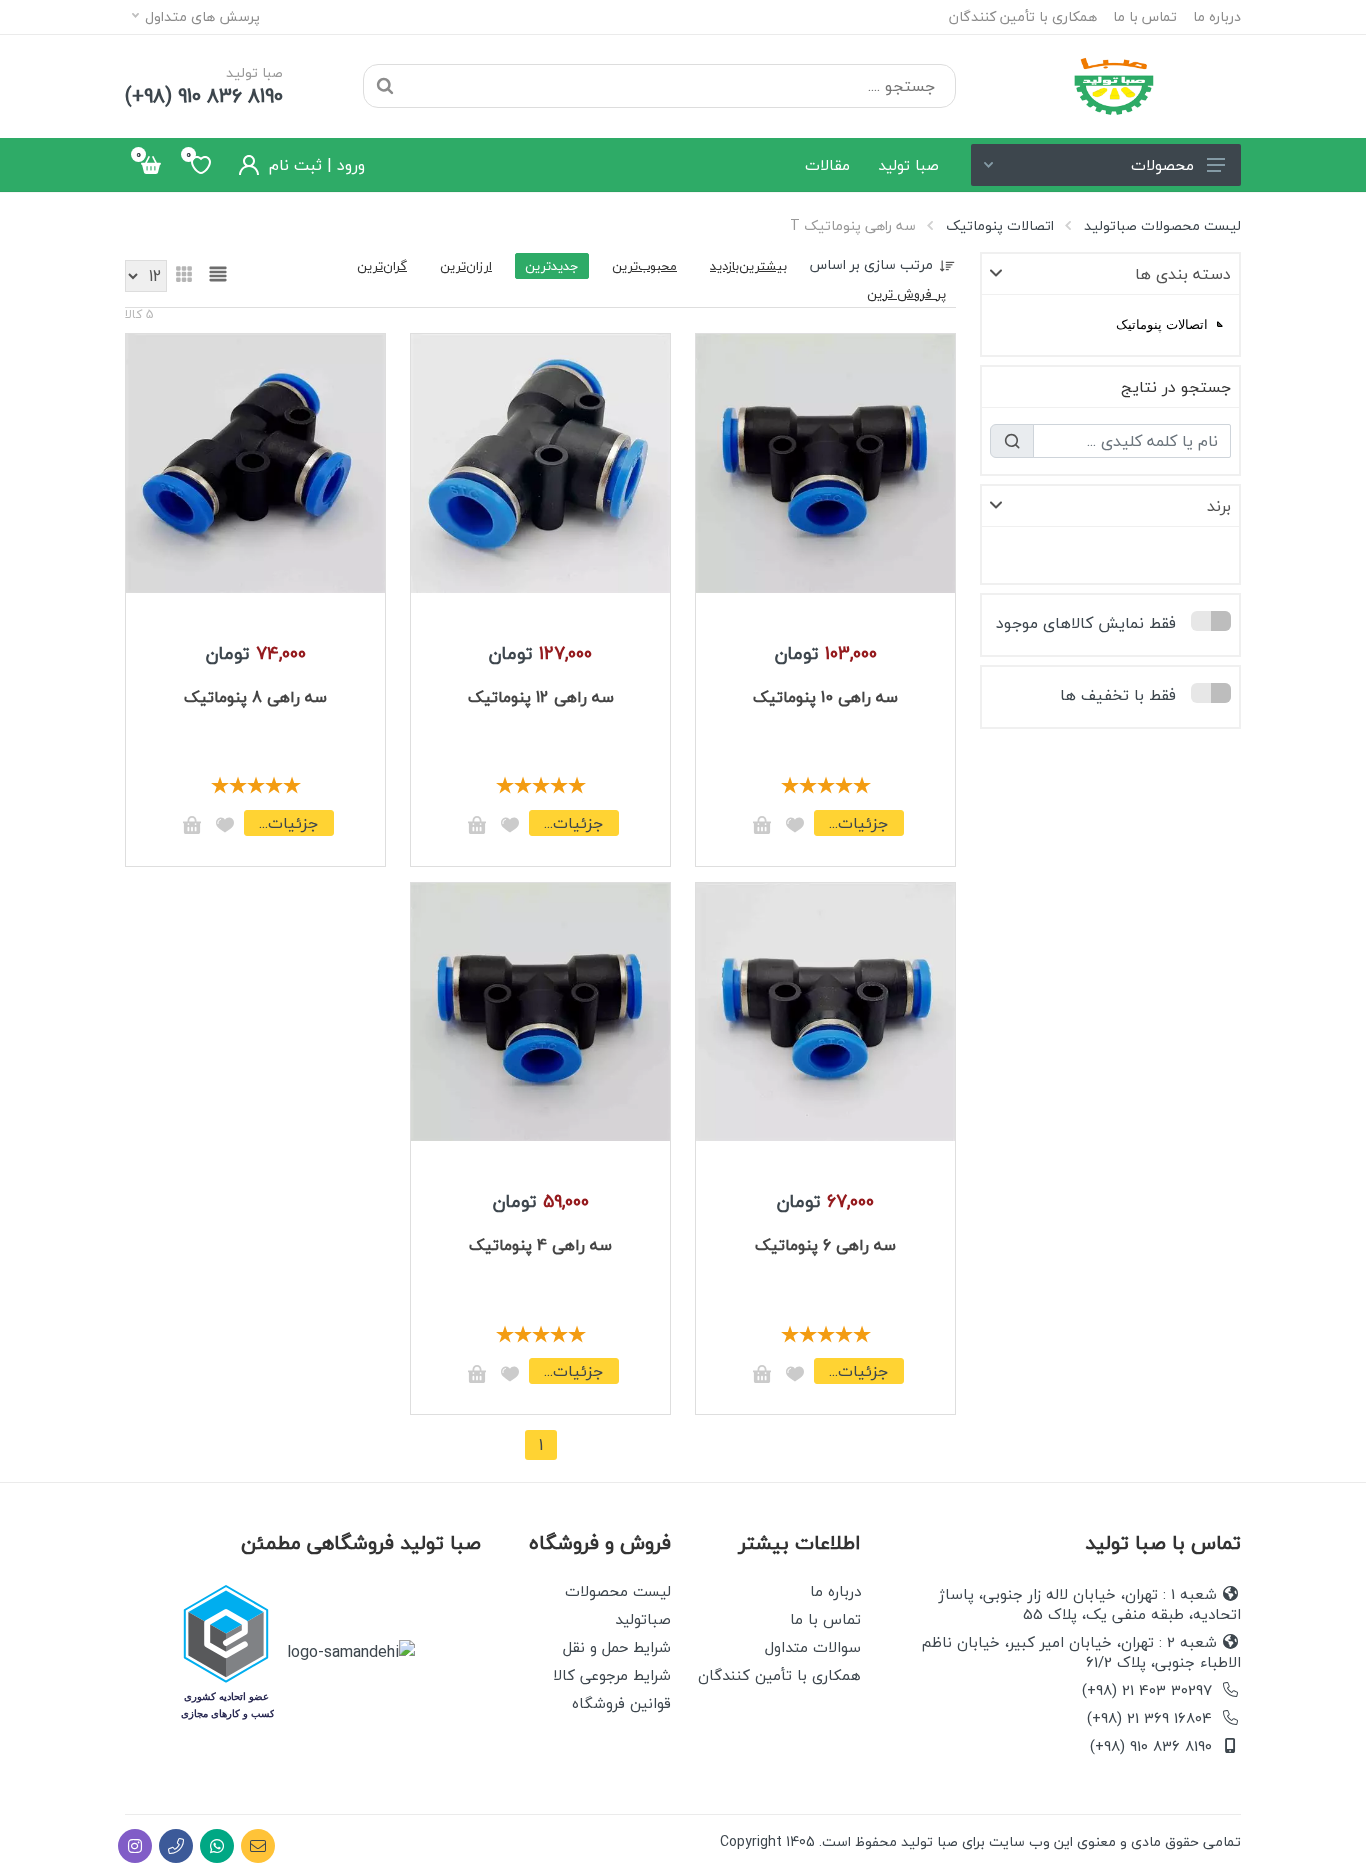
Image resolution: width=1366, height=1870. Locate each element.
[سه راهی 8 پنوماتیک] (255, 461)
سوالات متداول (813, 1647)
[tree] (1110, 325)
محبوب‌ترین (644, 266)
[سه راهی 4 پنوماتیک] (540, 1010)
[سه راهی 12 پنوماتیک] (540, 461)
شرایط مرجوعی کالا (612, 1675)
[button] (1220, 324)
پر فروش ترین (906, 294)
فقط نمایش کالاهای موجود (1086, 623)
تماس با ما (1145, 17)
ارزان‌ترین (466, 266)
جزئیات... (858, 823)
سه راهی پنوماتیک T (853, 225)
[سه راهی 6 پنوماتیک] (825, 1010)
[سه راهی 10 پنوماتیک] (825, 461)
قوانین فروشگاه (621, 1703)
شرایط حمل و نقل (617, 1647)
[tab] (1110, 274)
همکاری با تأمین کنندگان (1023, 17)
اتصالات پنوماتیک (1000, 225)
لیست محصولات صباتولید (1162, 225)
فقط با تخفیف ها (1118, 695)
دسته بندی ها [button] (1183, 274)
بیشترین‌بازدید (748, 266)
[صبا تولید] (1114, 86)
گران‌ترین (382, 266)
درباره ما (1217, 17)
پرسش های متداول (202, 16)
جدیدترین (552, 266)
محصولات (1162, 165)
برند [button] (1219, 506)
